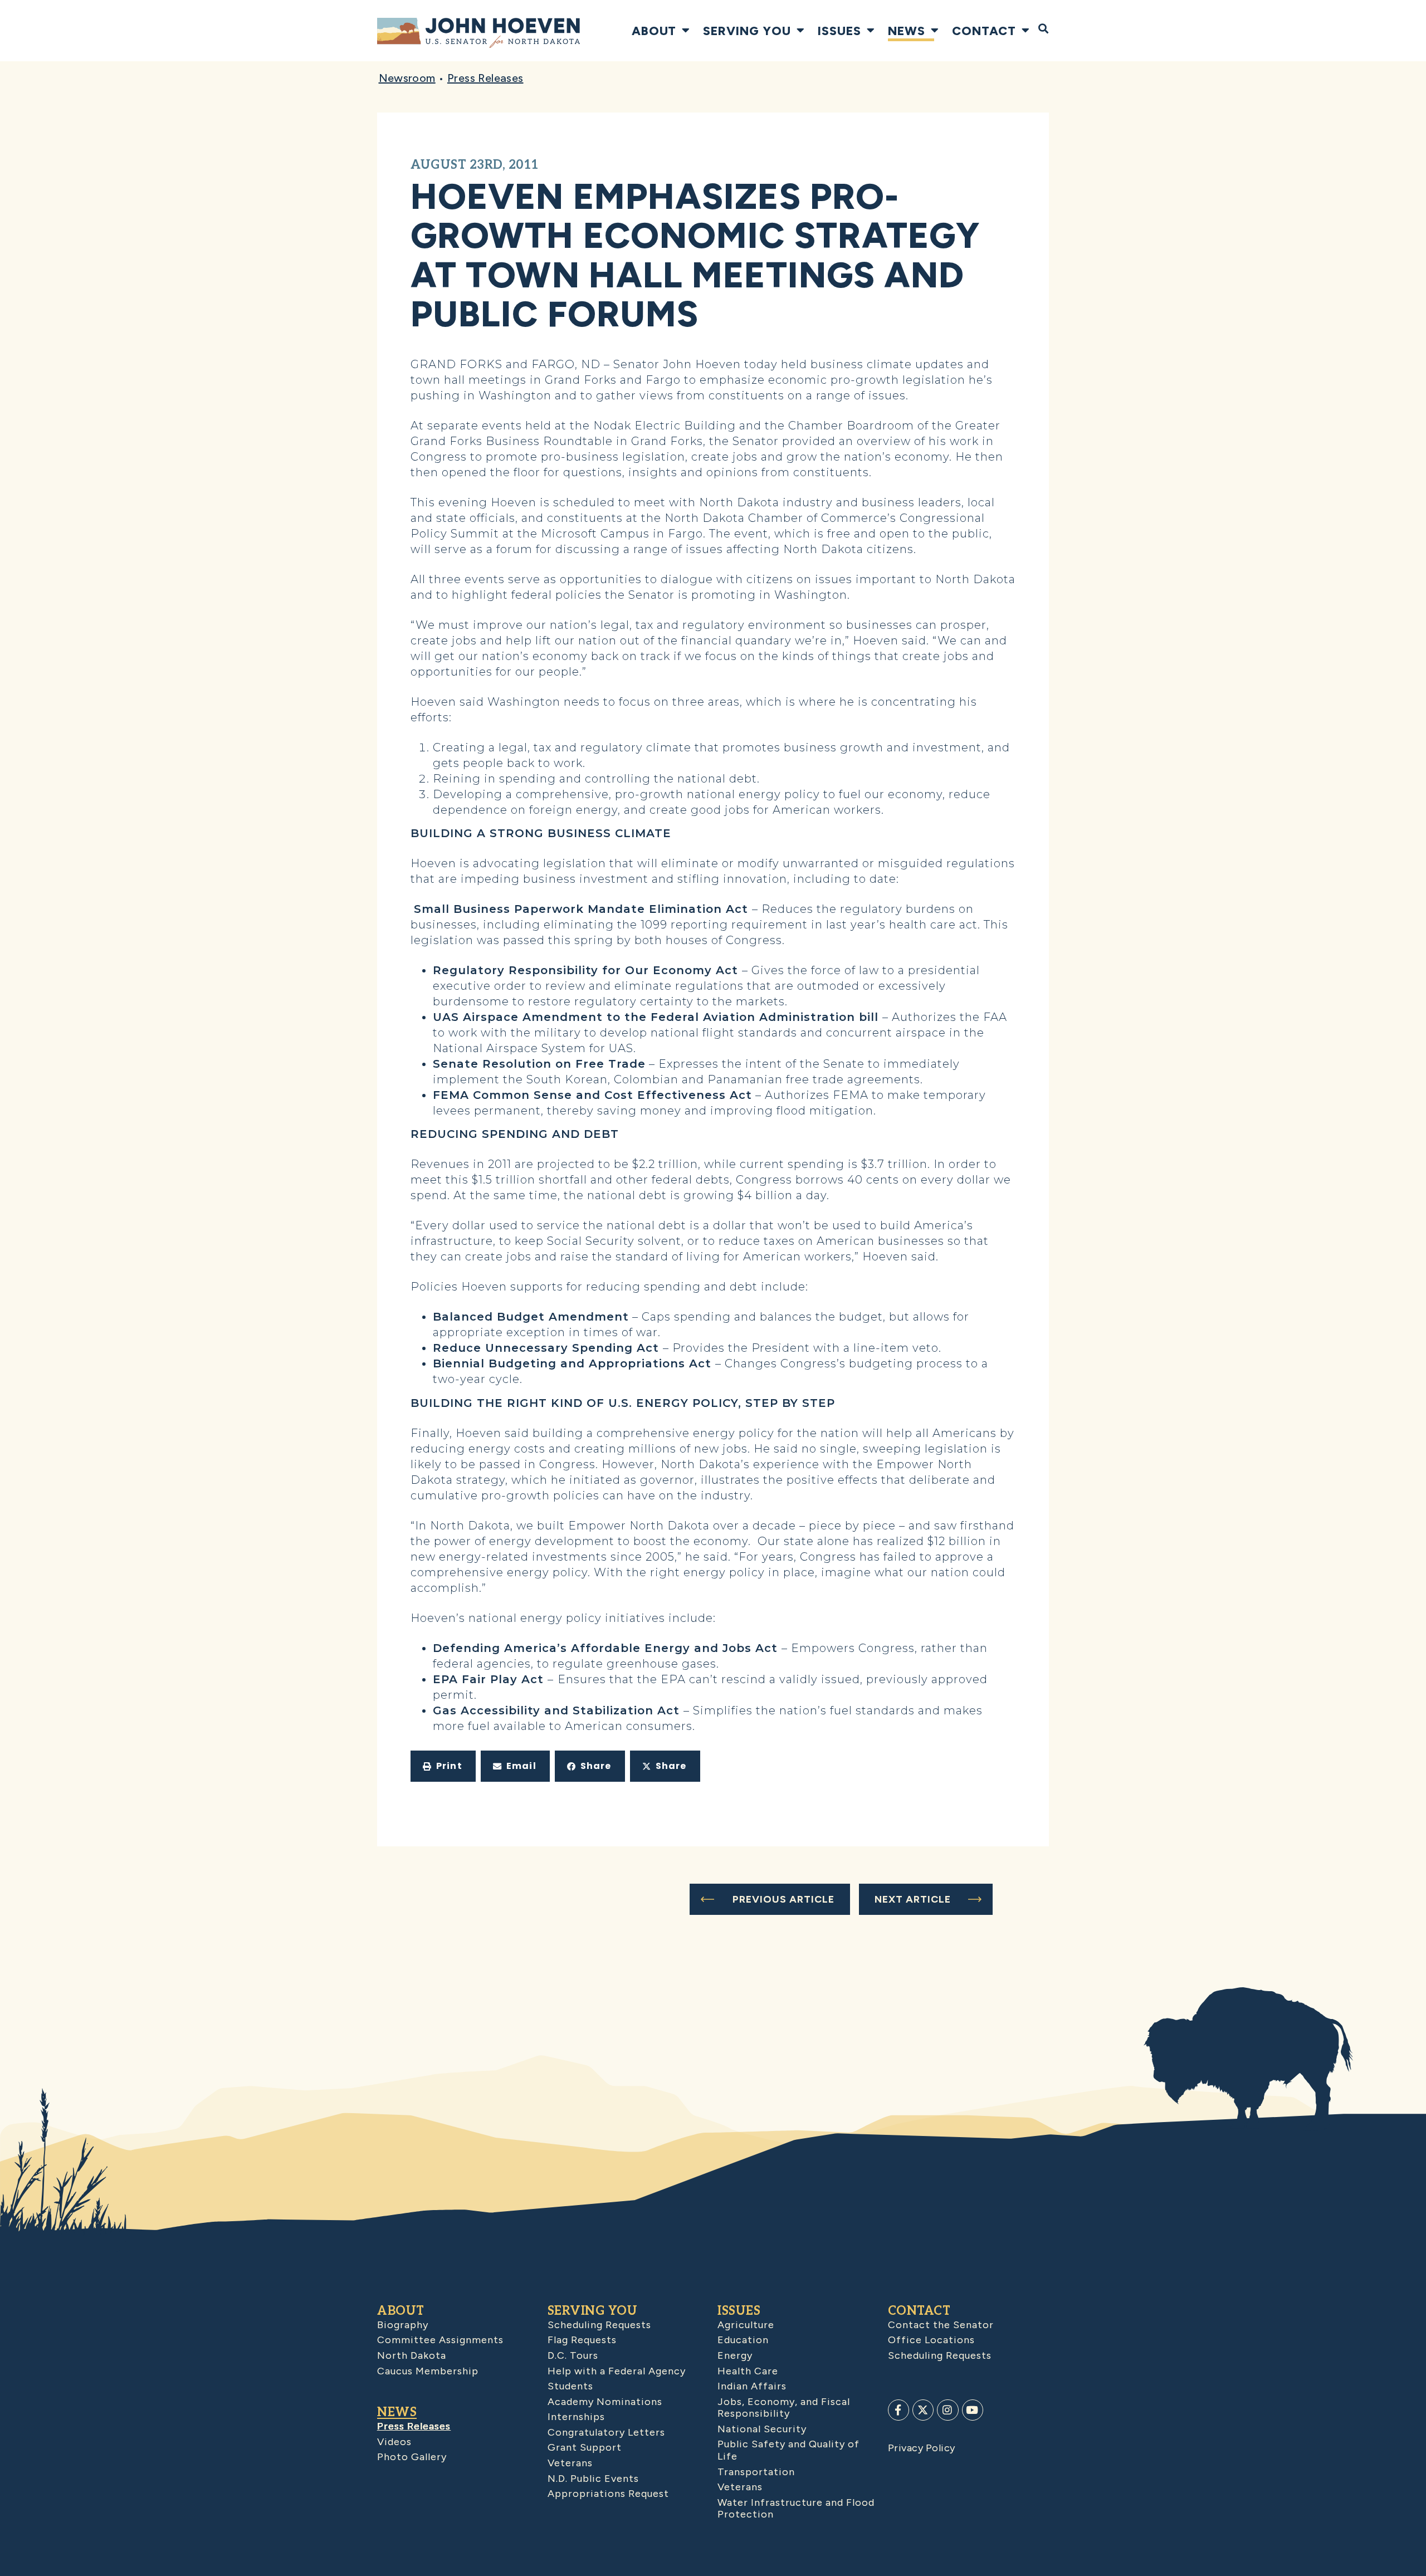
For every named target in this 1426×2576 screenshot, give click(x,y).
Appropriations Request (608, 2494)
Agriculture (746, 2325)
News (907, 31)
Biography (403, 2325)
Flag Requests (582, 2340)
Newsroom (407, 78)
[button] (443, 1766)
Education (743, 2340)
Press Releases (485, 78)
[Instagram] (948, 2410)
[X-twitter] (923, 2410)
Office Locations (931, 2340)
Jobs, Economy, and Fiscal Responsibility (784, 2408)
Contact (984, 31)
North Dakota (412, 2355)
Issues (839, 31)
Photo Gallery (412, 2457)
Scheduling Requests (599, 2325)
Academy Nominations (605, 2402)
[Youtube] (973, 2410)
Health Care (748, 2371)
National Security (762, 2429)
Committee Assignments (440, 2340)
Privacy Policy (922, 2448)
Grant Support (585, 2447)
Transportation (756, 2472)
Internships (576, 2417)
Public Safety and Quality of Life (788, 2450)
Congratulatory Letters (606, 2432)
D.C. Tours (573, 2355)
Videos (394, 2442)
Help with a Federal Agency (617, 2371)
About (654, 31)
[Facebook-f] (898, 2410)
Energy (735, 2355)
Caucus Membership (428, 2371)
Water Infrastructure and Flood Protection (796, 2509)
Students (570, 2386)
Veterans (570, 2463)
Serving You (747, 31)
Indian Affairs (752, 2386)
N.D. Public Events (593, 2479)
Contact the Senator (941, 2325)
